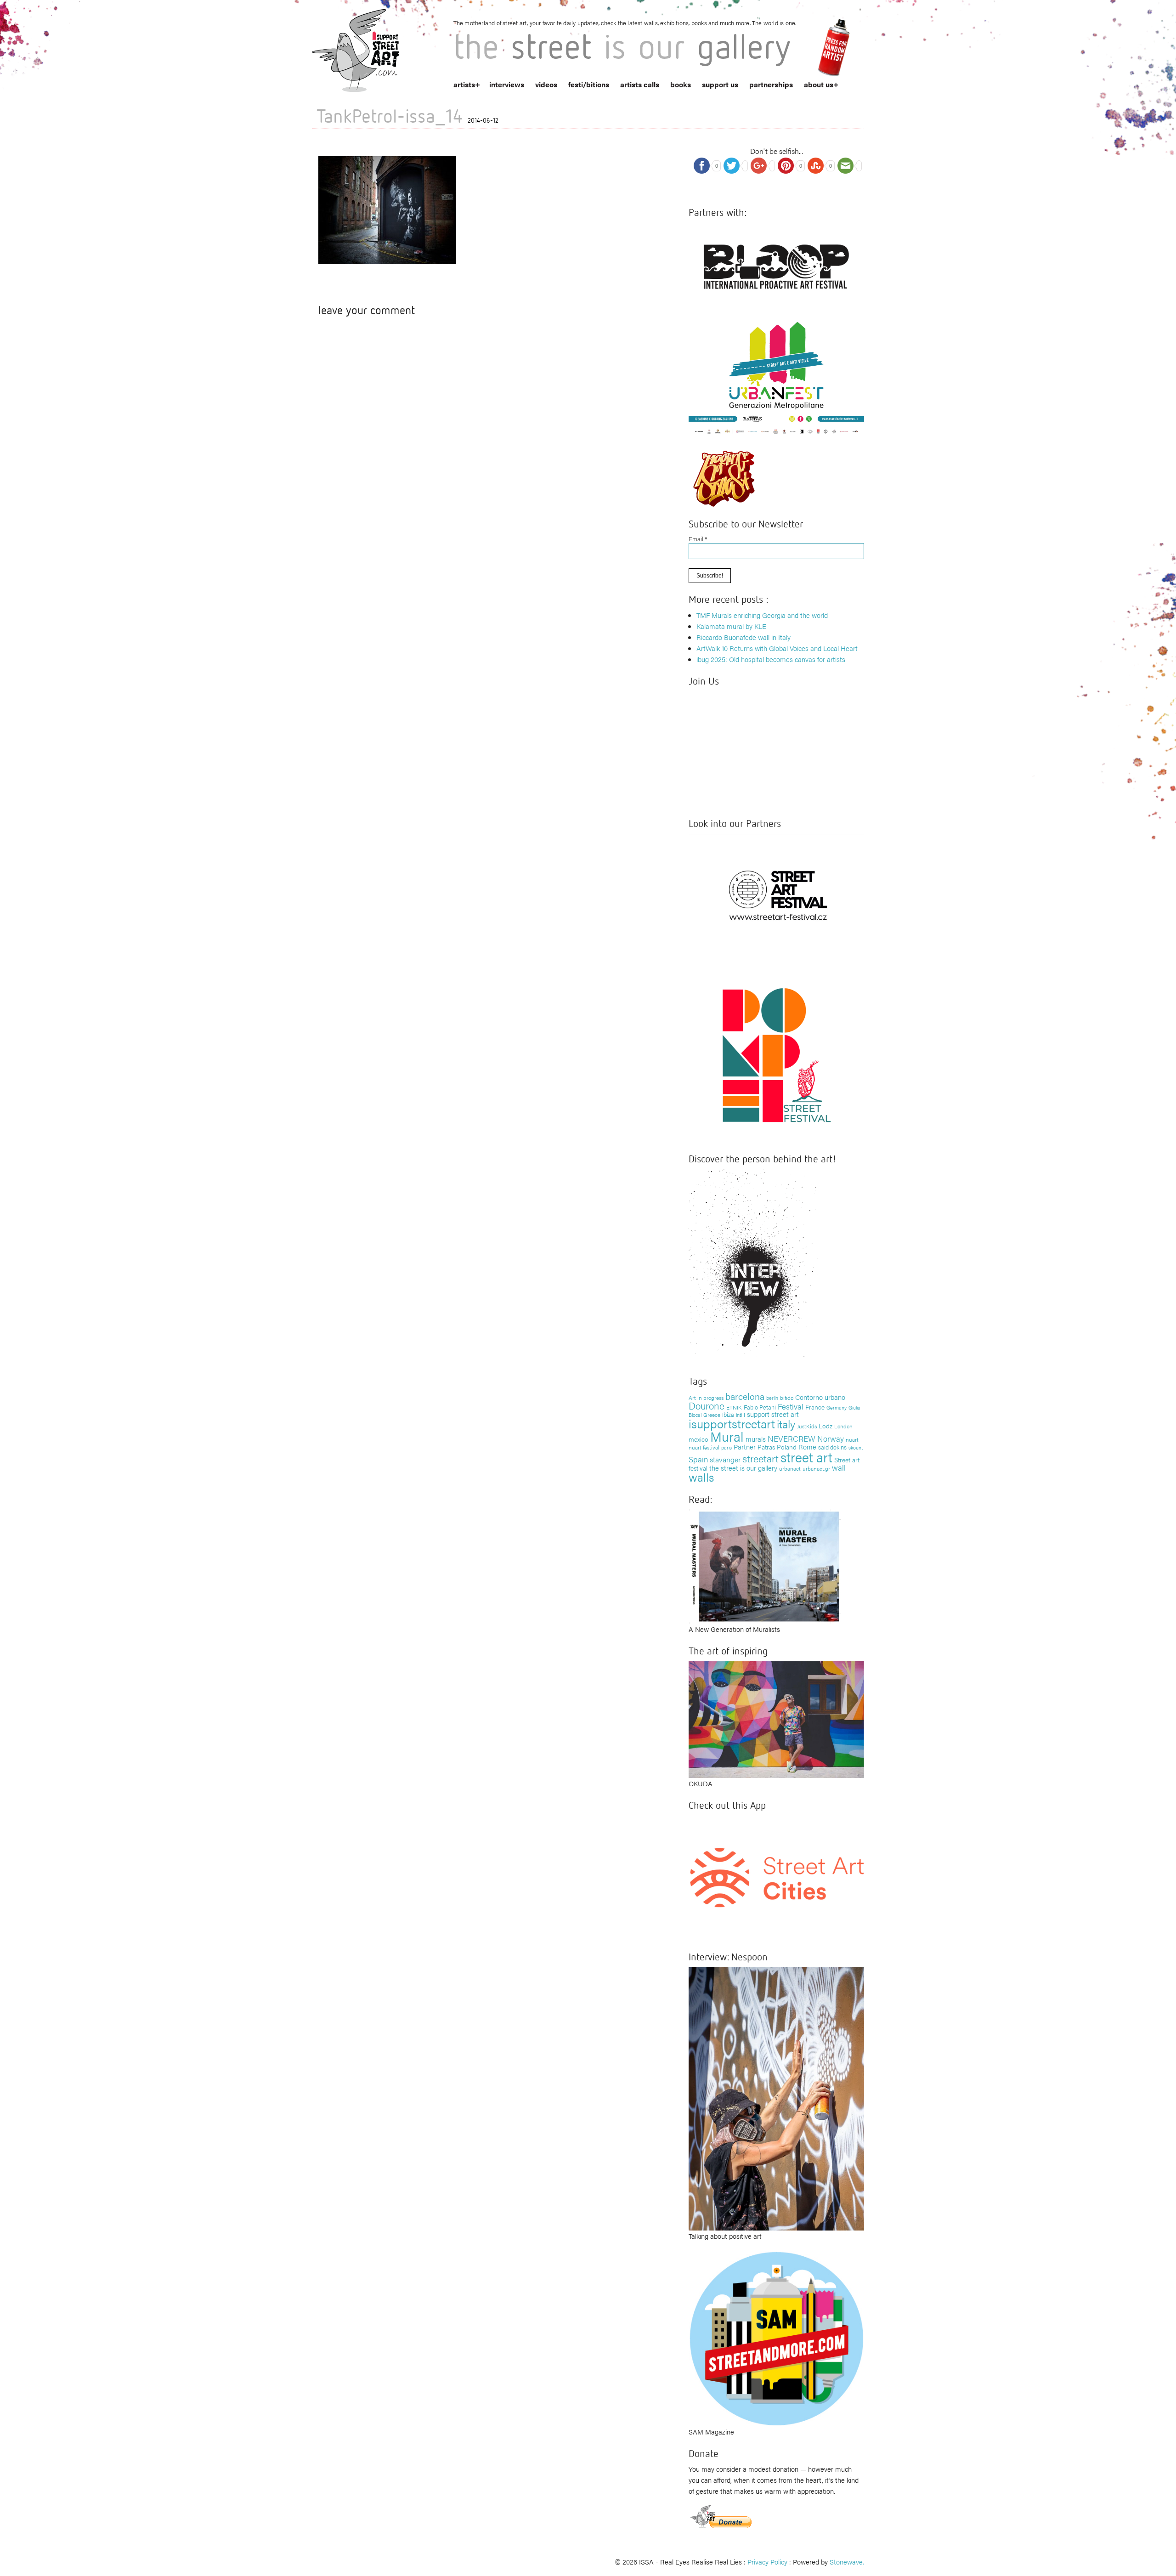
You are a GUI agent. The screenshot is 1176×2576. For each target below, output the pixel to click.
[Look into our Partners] (776, 895)
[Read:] (765, 1565)
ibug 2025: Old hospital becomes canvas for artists (771, 659)
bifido (787, 1398)
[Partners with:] (776, 263)
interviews (507, 84)
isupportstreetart (732, 1424)
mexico (698, 1439)
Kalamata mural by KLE (731, 626)
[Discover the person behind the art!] (753, 1266)
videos (546, 84)
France (815, 1407)
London (843, 1426)
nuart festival (704, 1447)
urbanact (790, 1468)
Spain (698, 1459)
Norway (831, 1438)
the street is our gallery (743, 1468)
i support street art (771, 1414)
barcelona (745, 1396)
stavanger (725, 1459)
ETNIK (734, 1407)
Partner (745, 1447)
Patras (766, 1447)
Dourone (707, 1405)
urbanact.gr (816, 1468)
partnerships (771, 84)
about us (819, 84)
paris (727, 1447)
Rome (807, 1447)
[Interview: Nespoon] (776, 2098)
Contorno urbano (820, 1397)
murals (756, 1439)
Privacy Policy (767, 2562)
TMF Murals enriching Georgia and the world (762, 615)
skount (856, 1447)
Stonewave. (847, 2562)
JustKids (807, 1426)
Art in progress (706, 1398)
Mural (727, 1436)
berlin (772, 1398)
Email (698, 539)
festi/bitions (589, 84)
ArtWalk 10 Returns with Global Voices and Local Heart (777, 648)
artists (464, 84)
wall (839, 1467)
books (681, 84)
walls (701, 1477)
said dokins (832, 1447)
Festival (791, 1406)
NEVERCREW (792, 1438)
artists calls (640, 84)
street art (806, 1457)
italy (786, 1424)
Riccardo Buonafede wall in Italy (743, 637)
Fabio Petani (760, 1407)
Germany (837, 1407)
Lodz (825, 1426)
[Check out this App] (776, 1877)
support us (720, 84)
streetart (760, 1458)
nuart (852, 1439)
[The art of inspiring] (776, 1718)
